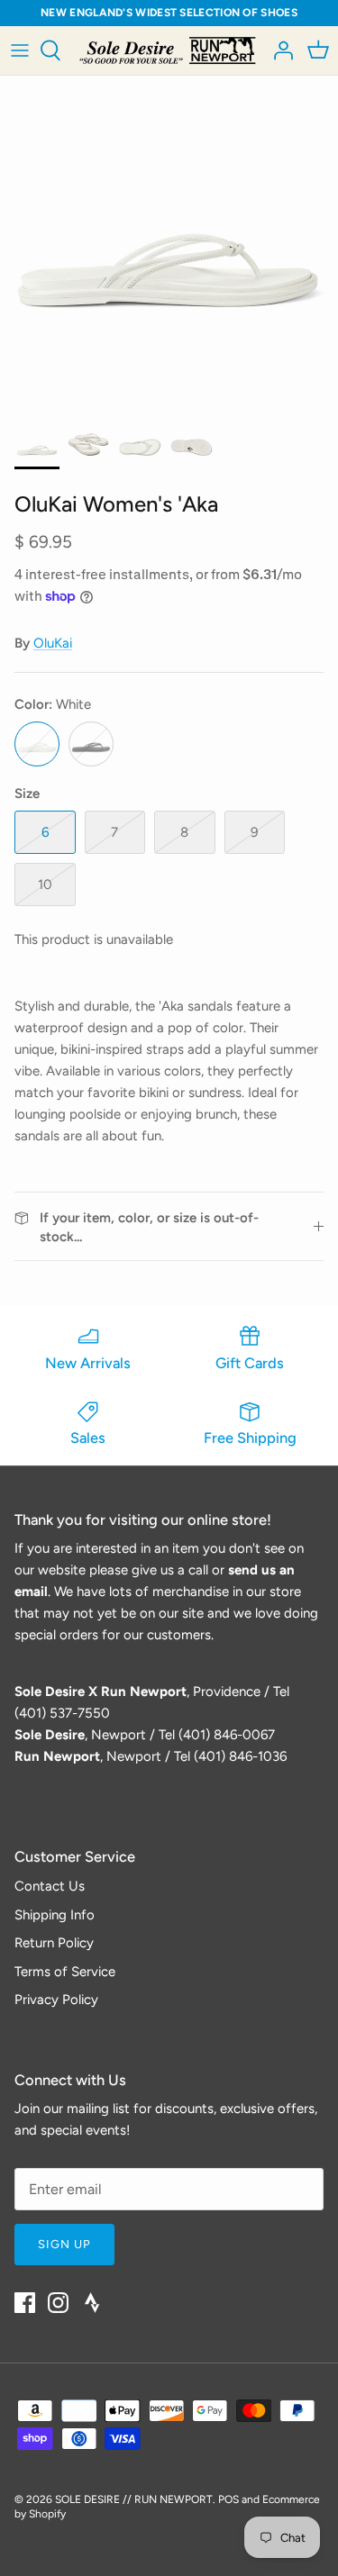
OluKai (53, 643)
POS (228, 2499)
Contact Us (50, 1886)
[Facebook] (25, 2303)
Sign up (64, 2244)
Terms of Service (65, 1972)
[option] (169, 245)
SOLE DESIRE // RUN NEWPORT (134, 2499)
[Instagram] (58, 2303)
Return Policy (54, 1943)
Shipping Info (55, 1915)
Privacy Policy (56, 2000)
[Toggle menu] (20, 50)
